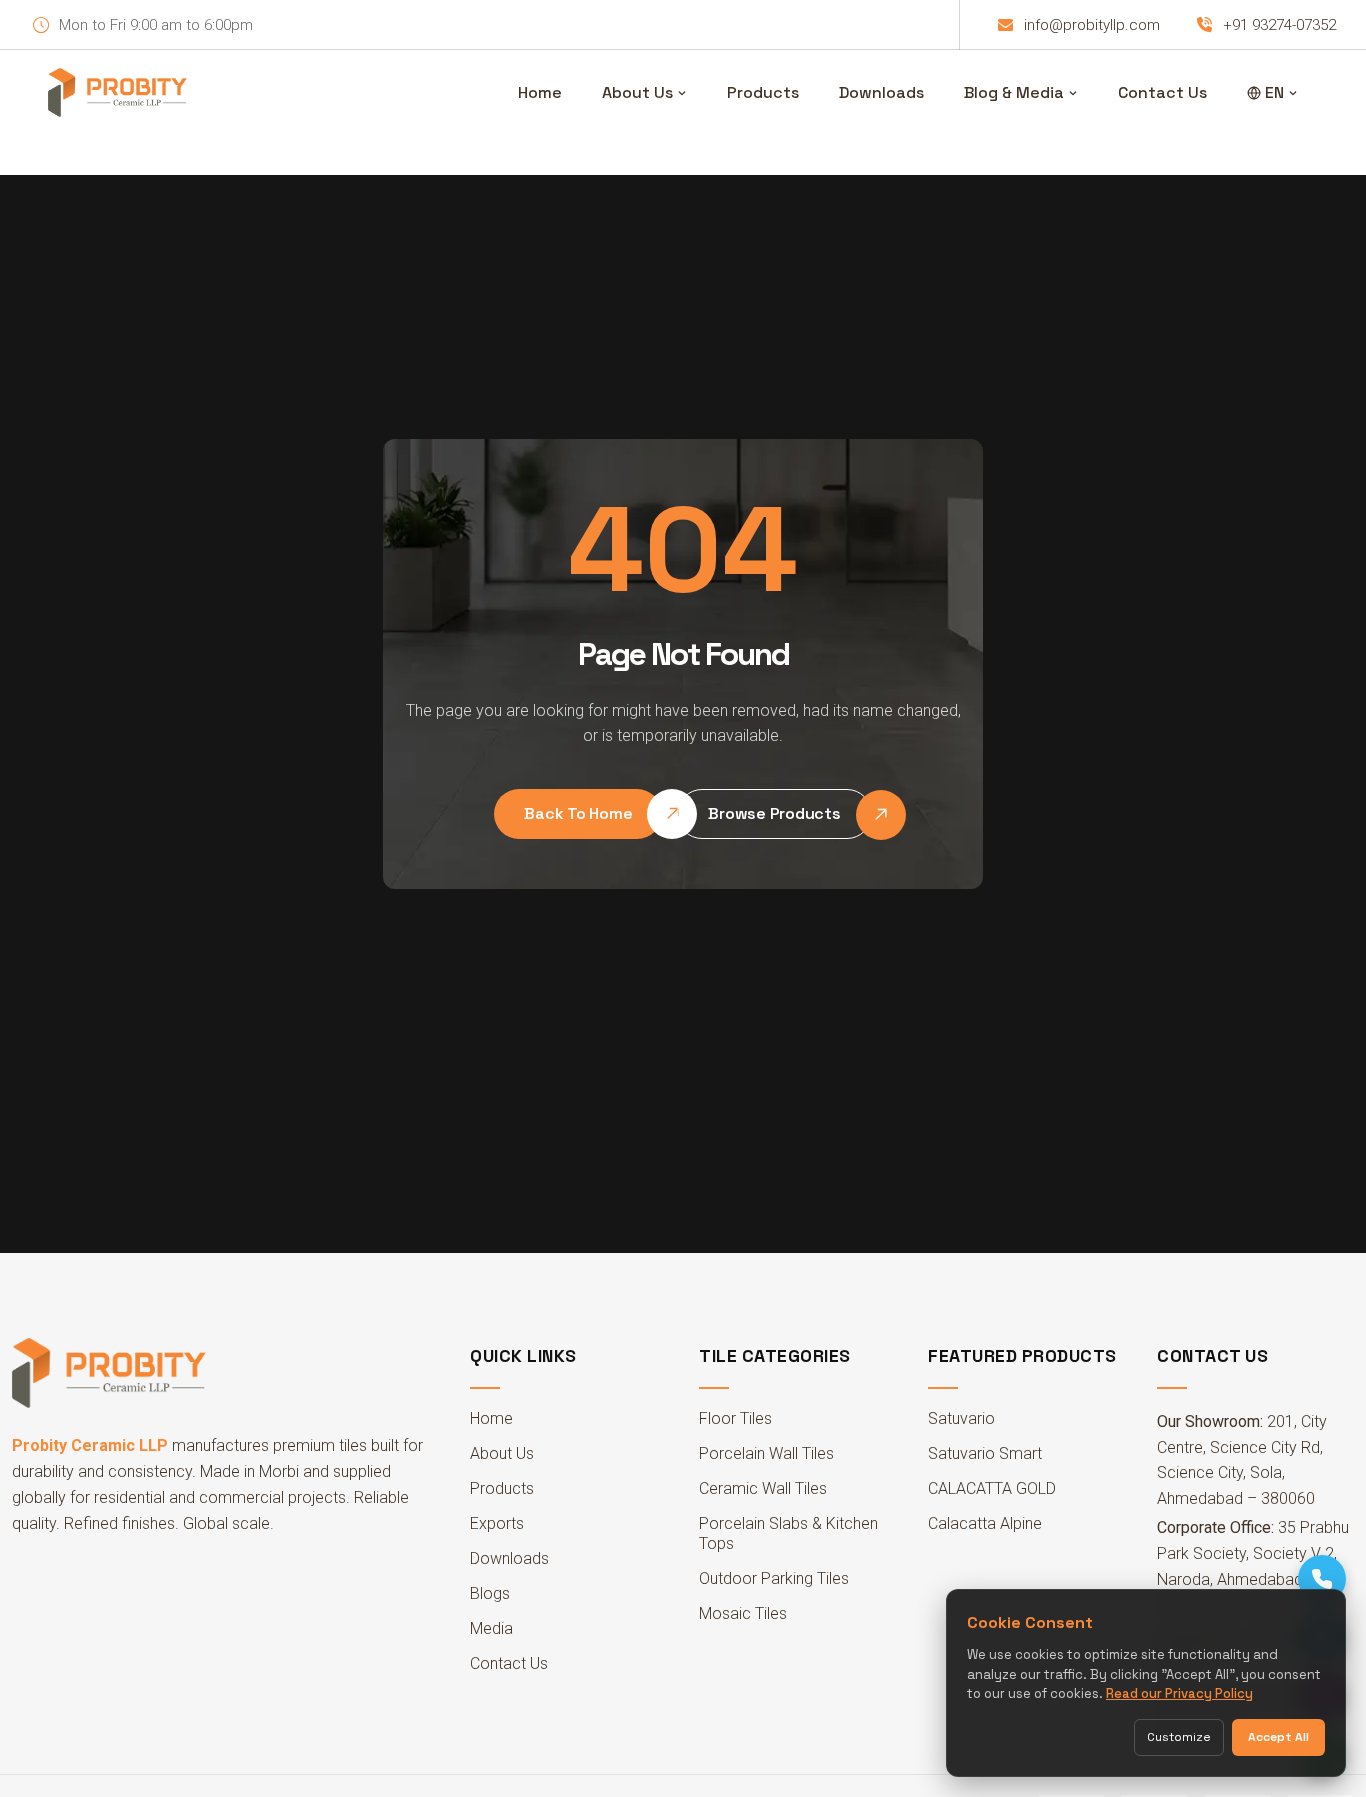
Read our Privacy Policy (1179, 1693)
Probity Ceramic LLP (90, 1445)
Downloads (881, 92)
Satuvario (961, 1418)
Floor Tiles (735, 1418)
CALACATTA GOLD (992, 1488)
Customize (1179, 1737)
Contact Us (1162, 92)
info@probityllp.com (1092, 25)
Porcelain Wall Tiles (766, 1453)
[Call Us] (1322, 1579)
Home (540, 92)
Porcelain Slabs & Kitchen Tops (788, 1533)
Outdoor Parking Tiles (774, 1578)
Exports (497, 1523)
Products (763, 92)
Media (491, 1628)
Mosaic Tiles (743, 1613)
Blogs (490, 1593)
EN (1274, 92)
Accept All (1278, 1737)
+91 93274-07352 (1279, 25)
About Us (637, 92)
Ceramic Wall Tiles (763, 1488)
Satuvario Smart (985, 1453)
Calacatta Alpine (985, 1523)
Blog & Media (1014, 92)
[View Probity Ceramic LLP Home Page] (117, 93)
